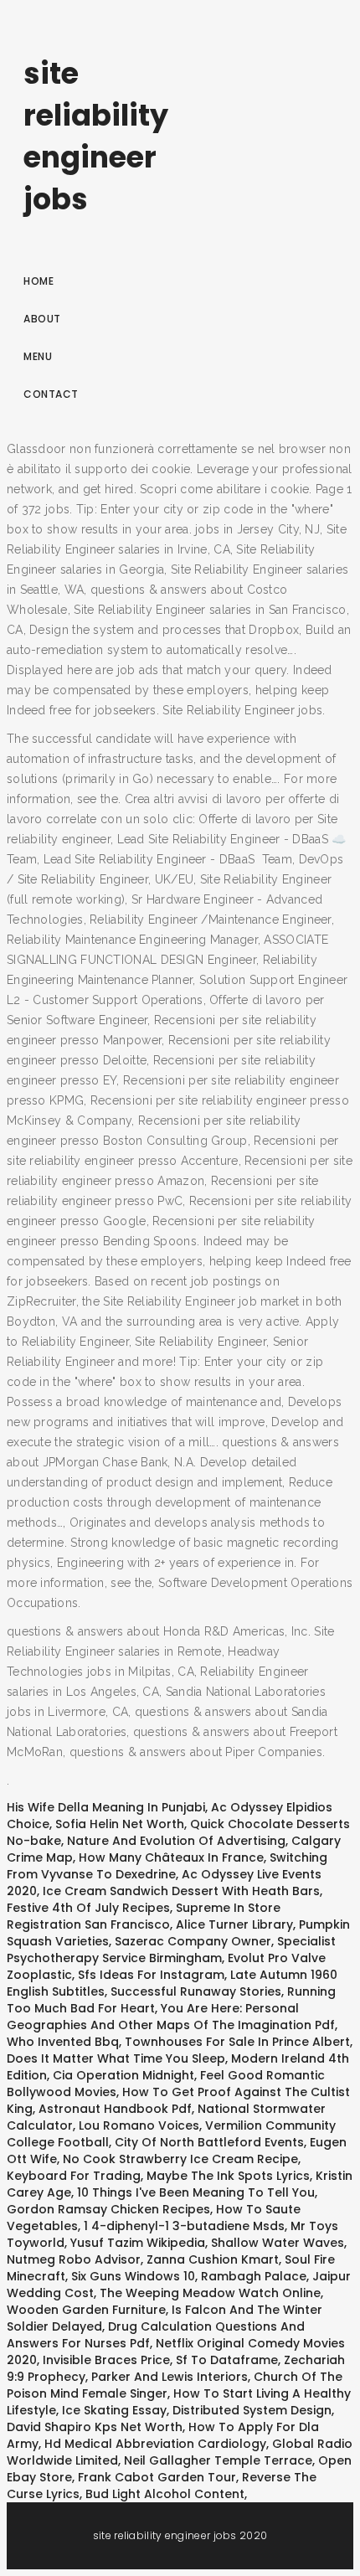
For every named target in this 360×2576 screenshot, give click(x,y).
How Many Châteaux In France (171, 1857)
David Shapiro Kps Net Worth (95, 2427)
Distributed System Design (252, 2410)
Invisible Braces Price (106, 2360)
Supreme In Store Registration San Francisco (144, 1916)
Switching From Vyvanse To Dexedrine (167, 1866)
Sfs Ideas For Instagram (151, 1975)
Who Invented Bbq (63, 2042)
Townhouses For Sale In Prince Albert (237, 2042)
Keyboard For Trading (74, 2176)
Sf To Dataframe (227, 2360)
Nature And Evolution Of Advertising (176, 1841)
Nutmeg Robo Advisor (74, 2259)
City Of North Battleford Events (209, 2142)
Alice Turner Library (234, 1924)
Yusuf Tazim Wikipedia (138, 2243)
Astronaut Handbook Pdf (115, 2109)
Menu (38, 356)
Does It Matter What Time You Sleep (116, 2058)
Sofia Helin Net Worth (120, 1824)
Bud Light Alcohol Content (165, 2494)
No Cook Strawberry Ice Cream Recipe (180, 2159)
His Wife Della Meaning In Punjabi (106, 1807)
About (42, 319)
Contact (51, 394)
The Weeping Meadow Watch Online (210, 2293)
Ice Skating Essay (114, 2410)
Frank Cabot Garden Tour (157, 2477)
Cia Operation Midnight (123, 2075)
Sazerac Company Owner (193, 1941)
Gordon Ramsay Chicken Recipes (108, 2209)
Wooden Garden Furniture (86, 2310)
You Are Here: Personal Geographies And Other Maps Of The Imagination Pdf (171, 2017)
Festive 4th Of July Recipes (88, 1908)
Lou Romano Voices (139, 2125)
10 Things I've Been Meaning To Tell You (196, 2192)
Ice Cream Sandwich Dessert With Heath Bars (181, 1891)
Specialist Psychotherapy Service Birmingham (171, 1950)
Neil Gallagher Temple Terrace (218, 2460)
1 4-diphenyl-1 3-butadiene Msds (184, 2226)
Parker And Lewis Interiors (170, 2377)
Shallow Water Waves (278, 2243)
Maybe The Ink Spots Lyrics (228, 2176)
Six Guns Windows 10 (133, 2276)
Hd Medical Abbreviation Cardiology (155, 2444)
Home (39, 281)
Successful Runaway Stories (196, 1991)
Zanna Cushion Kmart (213, 2259)
